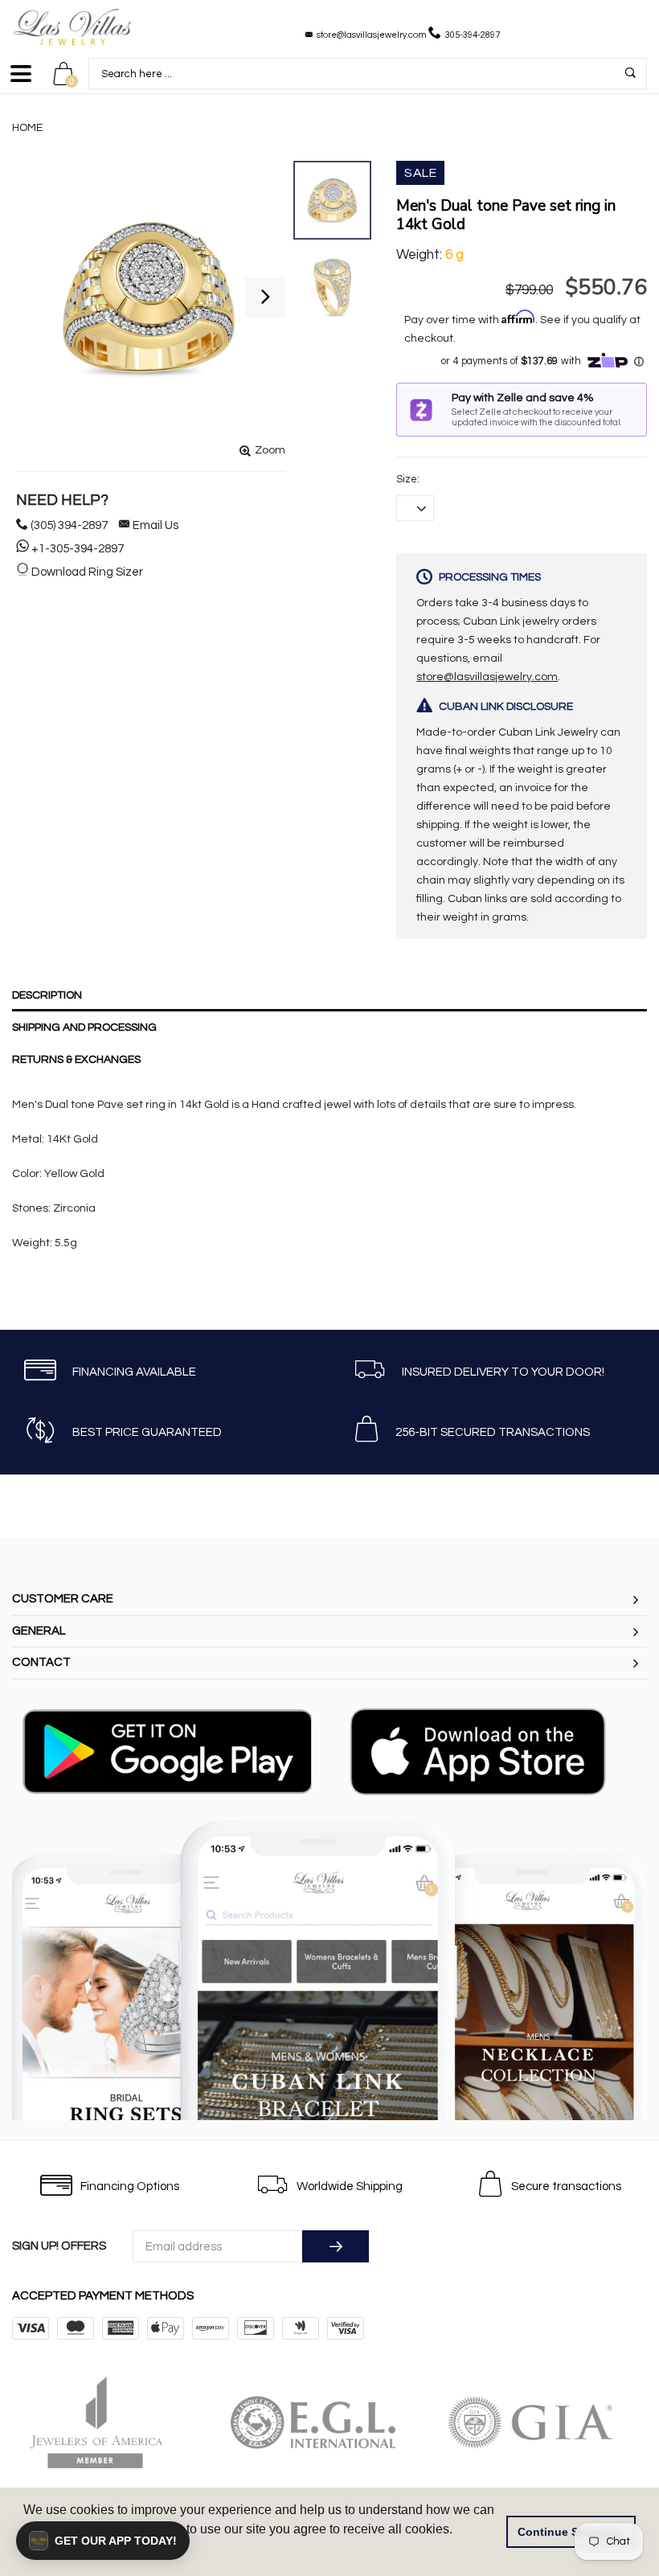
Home (27, 128)
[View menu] (21, 81)
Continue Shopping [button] (571, 2532)
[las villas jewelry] (72, 27)
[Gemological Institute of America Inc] (548, 2422)
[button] (103, 2541)
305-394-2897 (473, 35)
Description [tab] (47, 995)
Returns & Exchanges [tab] (76, 1060)
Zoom (270, 450)
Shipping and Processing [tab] (84, 1028)
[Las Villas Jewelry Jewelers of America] (114, 2422)
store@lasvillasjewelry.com (372, 35)
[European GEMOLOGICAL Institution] (331, 2422)
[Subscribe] (336, 2246)
